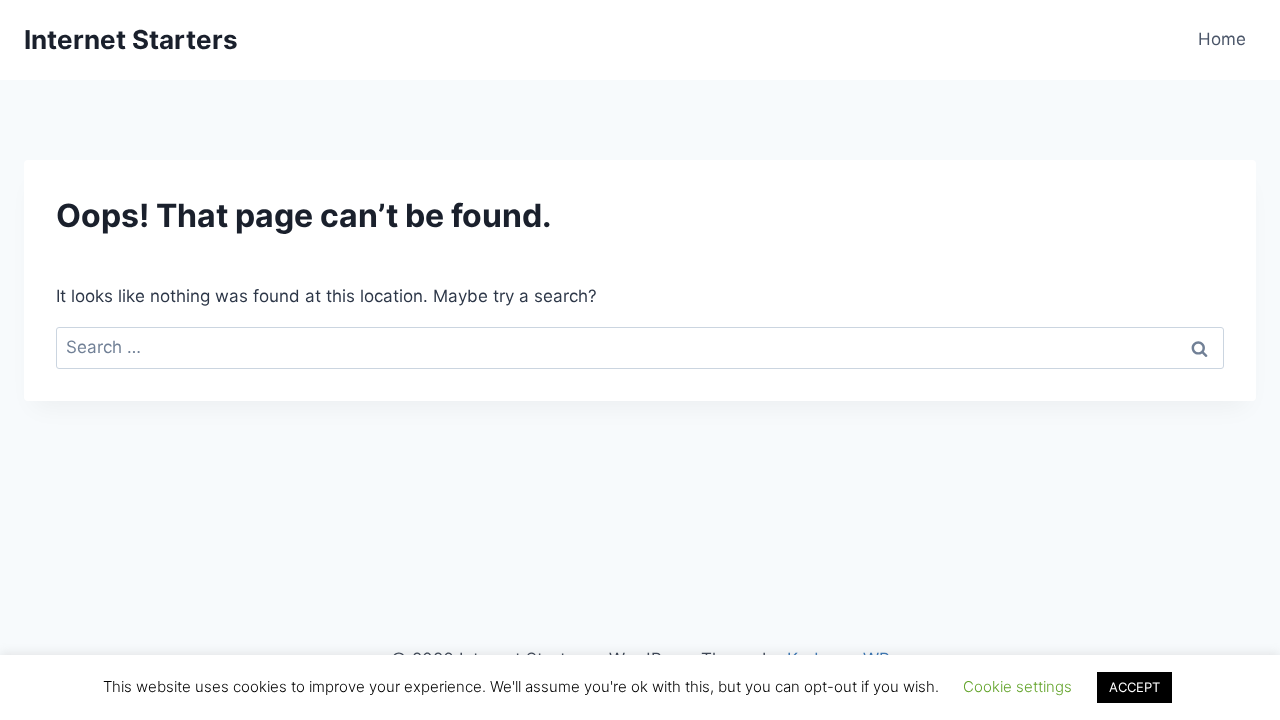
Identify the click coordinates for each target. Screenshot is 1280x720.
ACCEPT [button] (1134, 687)
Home (1222, 39)
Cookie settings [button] (1017, 686)
